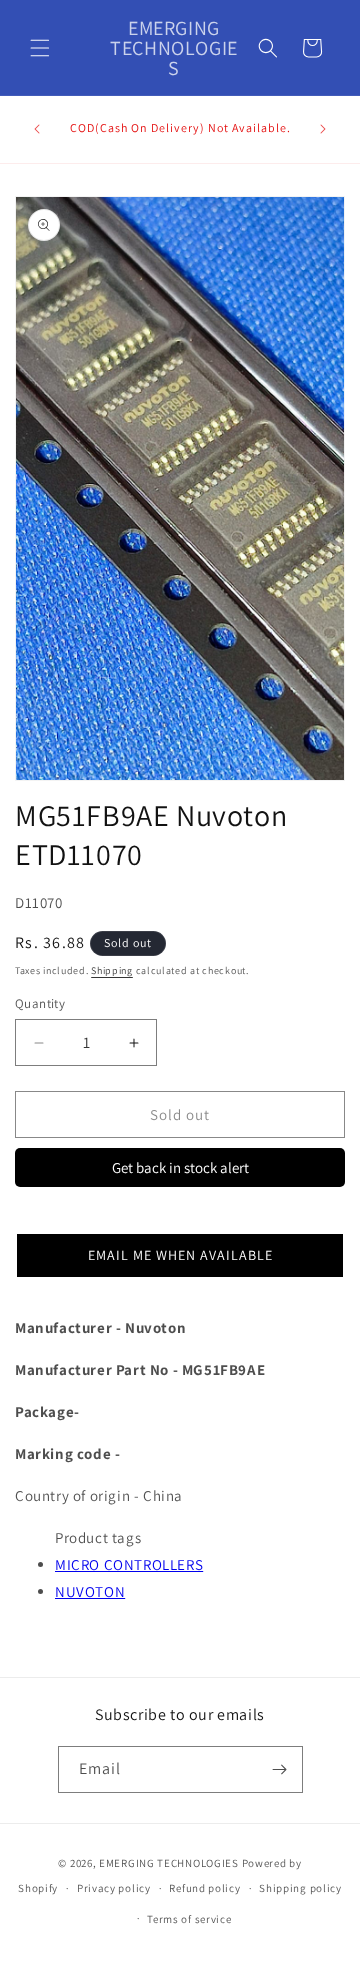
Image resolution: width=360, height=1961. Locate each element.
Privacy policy (114, 1888)
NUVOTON (90, 1591)
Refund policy (204, 1888)
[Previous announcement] (37, 129)
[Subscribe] (280, 1769)
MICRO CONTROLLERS (129, 1564)
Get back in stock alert (180, 1167)
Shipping (112, 970)
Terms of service (189, 1919)
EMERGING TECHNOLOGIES (169, 1863)
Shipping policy (300, 1888)
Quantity (40, 1003)
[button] (40, 48)
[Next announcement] (323, 129)
